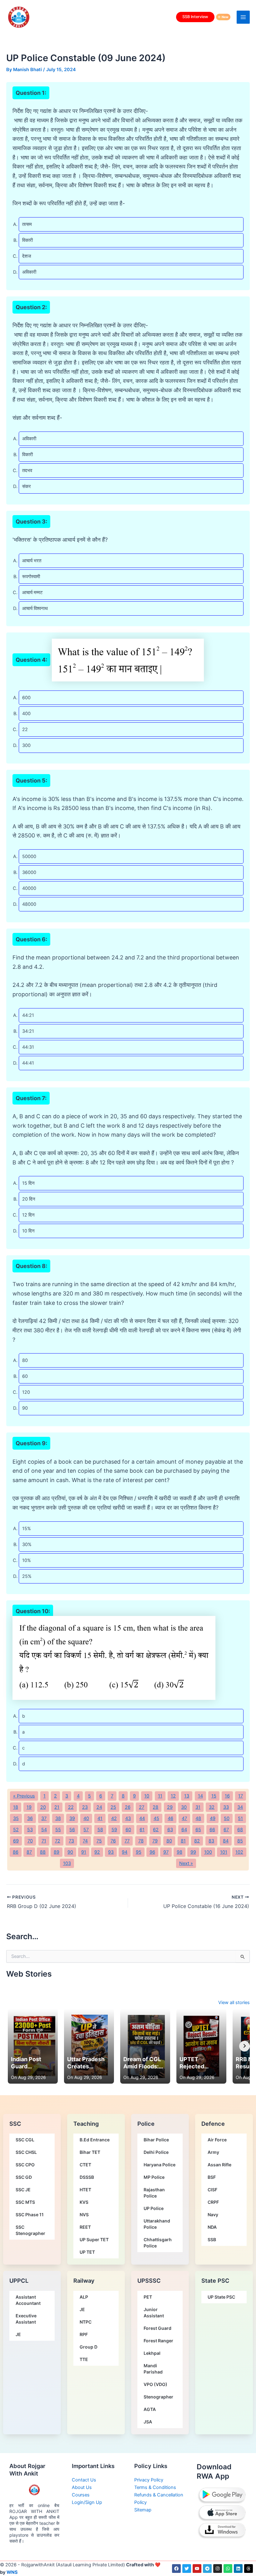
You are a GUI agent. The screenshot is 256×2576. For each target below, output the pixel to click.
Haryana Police (160, 2165)
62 (156, 1830)
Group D (89, 2347)
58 (100, 1830)
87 (29, 1852)
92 (97, 1852)
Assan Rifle (219, 2165)
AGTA (150, 2409)
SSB (212, 2239)
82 (197, 1841)
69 (16, 1841)
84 (226, 1841)
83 (211, 1841)
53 (30, 1830)
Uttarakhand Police (157, 2224)
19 (29, 1807)
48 (198, 1818)
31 (198, 1807)
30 (184, 1807)
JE (18, 2334)
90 (70, 1852)
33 (226, 1807)
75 (99, 1841)
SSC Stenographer (30, 2230)
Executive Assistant (26, 2319)
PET (148, 2297)
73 (71, 1841)
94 (125, 1852)
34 (240, 1807)
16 (227, 1796)
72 (58, 1841)
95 (139, 1852)
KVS (84, 2202)
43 (128, 1818)
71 (44, 1841)
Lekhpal (152, 2353)
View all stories (234, 2003)
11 (160, 1796)
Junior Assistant (154, 2313)
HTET (85, 2190)
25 (113, 1807)
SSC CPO (25, 2165)
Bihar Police (156, 2140)
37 (44, 1818)
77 (127, 1841)
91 (84, 1852)
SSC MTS (25, 2202)
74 (85, 1841)
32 (212, 1807)
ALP (84, 2297)
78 (141, 1841)
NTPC (86, 2322)
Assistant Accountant (28, 2300)
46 (170, 1818)
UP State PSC (221, 2297)
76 (113, 1841)
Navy (213, 2215)
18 (16, 1807)
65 (198, 1830)
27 (142, 1807)
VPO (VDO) (155, 2384)
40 (86, 1818)
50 (227, 1818)
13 (187, 1796)
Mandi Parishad (153, 2369)
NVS (84, 2215)
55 (58, 1830)
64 (184, 1830)
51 (240, 1818)
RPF (84, 2334)
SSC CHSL (26, 2152)
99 (193, 1852)
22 (71, 1807)
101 (224, 1852)
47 (184, 1818)
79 (155, 1841)
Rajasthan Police (154, 2193)
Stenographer (158, 2397)
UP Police (154, 2208)
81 (183, 1841)
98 (180, 1852)
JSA (148, 2422)
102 (239, 1852)
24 (99, 1807)
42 (114, 1818)
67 (226, 1830)
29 (170, 1807)
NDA (212, 2227)
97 (166, 1852)
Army (213, 2152)
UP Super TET (94, 2239)
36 (30, 1818)
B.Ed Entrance (95, 2140)
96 (152, 1852)
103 (67, 1863)
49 (213, 1818)
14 (200, 1796)
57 (86, 1830)
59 (114, 1830)
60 (128, 1830)
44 (142, 1818)
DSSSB (87, 2177)
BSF (212, 2177)
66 (212, 1830)
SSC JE (23, 2190)
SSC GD (24, 2177)
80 (169, 1841)
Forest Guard (158, 2328)
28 (155, 1807)
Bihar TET (90, 2152)
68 (240, 1830)
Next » (186, 1863)
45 (156, 1818)
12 (173, 1796)
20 (43, 1807)
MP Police (154, 2177)
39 (72, 1818)
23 (85, 1807)
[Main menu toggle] (243, 17)
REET (85, 2227)
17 (241, 1796)
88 (43, 1852)
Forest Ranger (158, 2341)
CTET (85, 2165)
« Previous (24, 1796)
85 (240, 1841)
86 (16, 1852)
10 (147, 1796)
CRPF (213, 2202)
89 (57, 1852)
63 (170, 1830)
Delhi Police (156, 2152)
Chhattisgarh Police (158, 2243)
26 (128, 1807)
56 (72, 1830)
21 (57, 1807)
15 (214, 1796)
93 (111, 1852)
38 (58, 1818)
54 (44, 1830)
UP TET (87, 2252)
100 (208, 1852)
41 (100, 1818)
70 (30, 1841)
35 (16, 1818)
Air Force (217, 2140)
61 (142, 1830)
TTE (84, 2359)
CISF (212, 2190)
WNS (12, 2572)
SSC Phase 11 (30, 2215)
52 (16, 1830)
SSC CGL (25, 2140)
